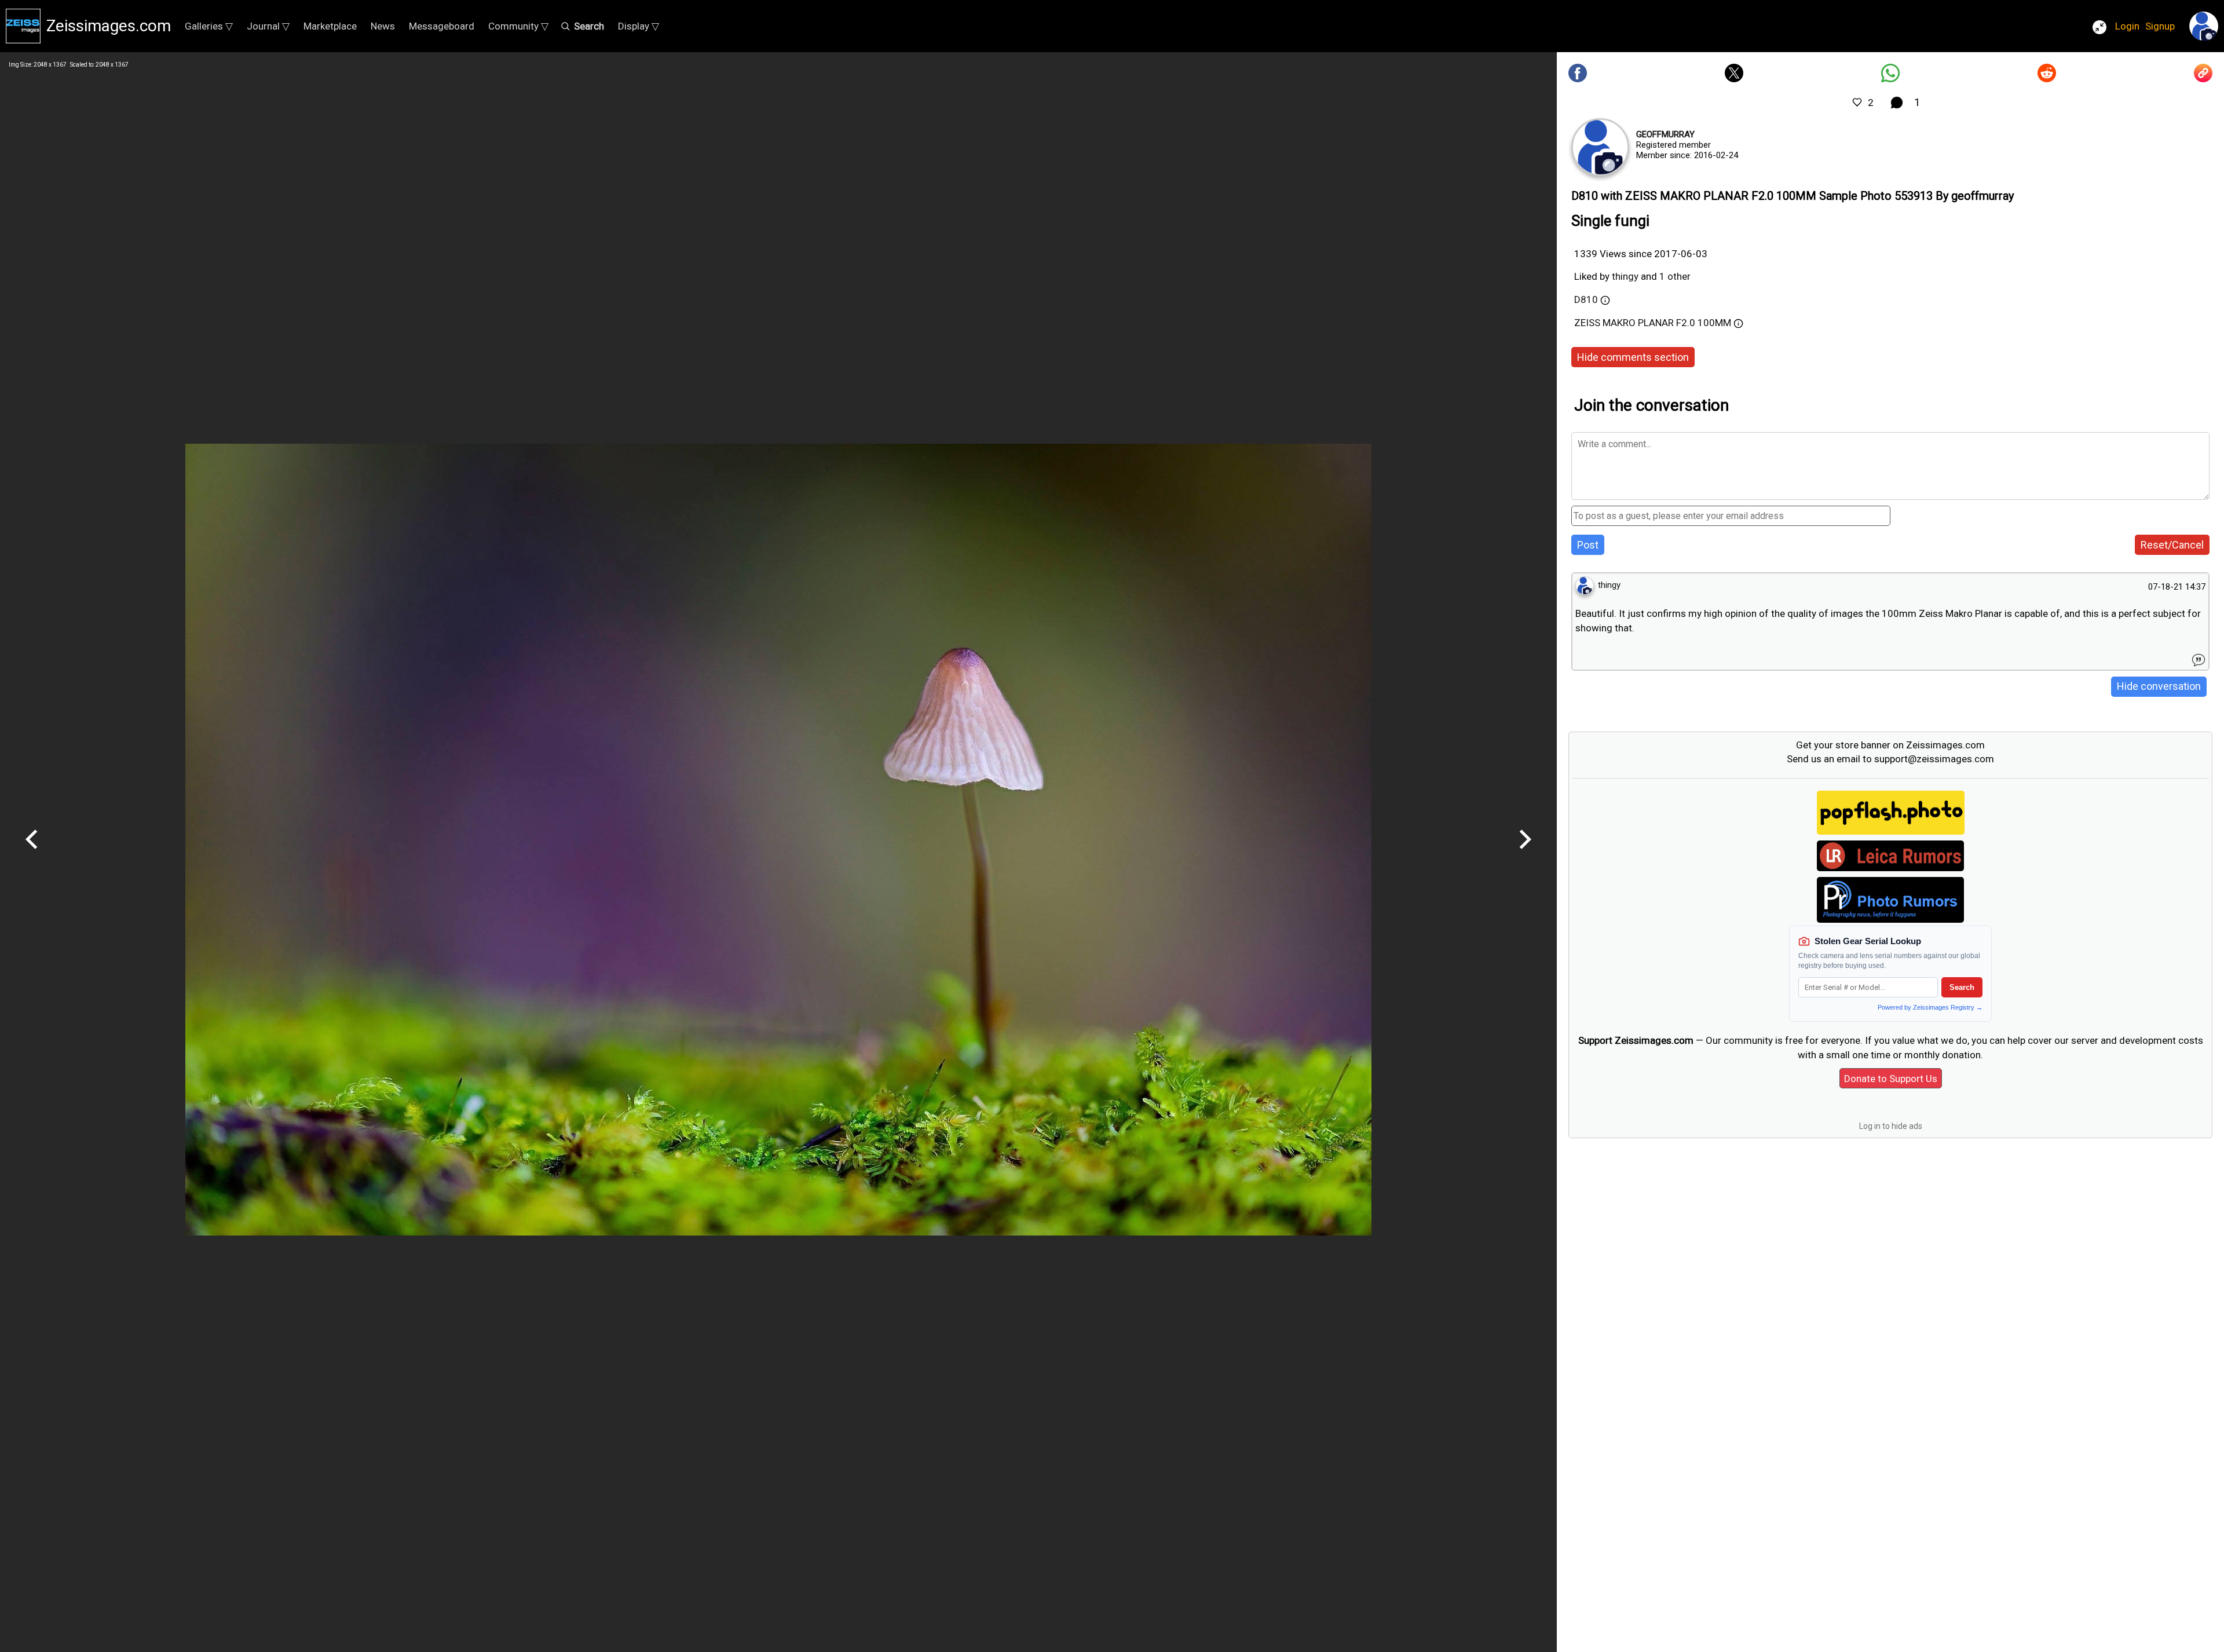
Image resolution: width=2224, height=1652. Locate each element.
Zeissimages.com (109, 26)
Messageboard (442, 26)
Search (1962, 987)
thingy (1625, 276)
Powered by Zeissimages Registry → (1930, 1007)
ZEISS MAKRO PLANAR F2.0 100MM (1653, 323)
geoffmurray (1665, 134)
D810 (1586, 299)
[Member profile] (1600, 147)
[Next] (1525, 853)
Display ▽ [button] (639, 26)
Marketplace (330, 26)
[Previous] (32, 853)
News (383, 26)
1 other (1675, 276)
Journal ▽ (268, 26)
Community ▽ (518, 26)
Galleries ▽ (209, 26)
